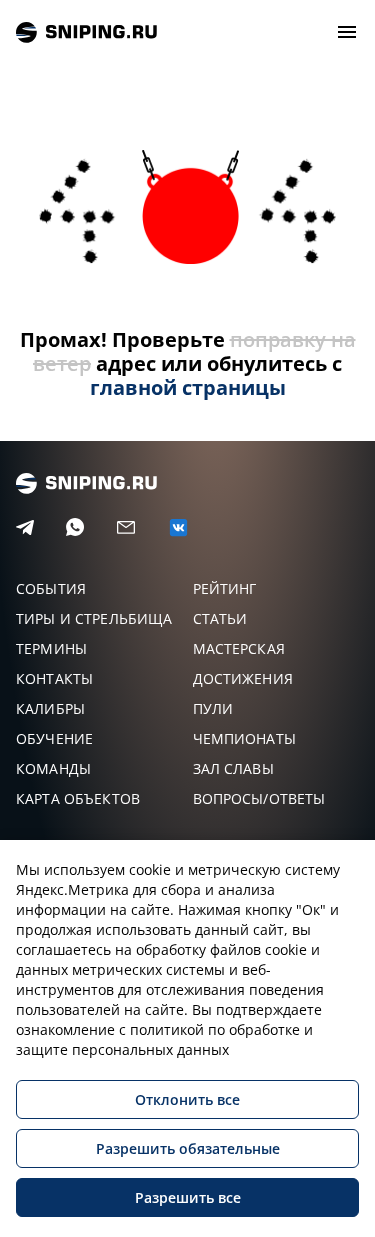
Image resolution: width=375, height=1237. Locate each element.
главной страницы (188, 387)
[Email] (126, 528)
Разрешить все (188, 1197)
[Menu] (347, 32)
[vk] (178, 527)
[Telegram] (25, 528)
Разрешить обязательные (188, 1148)
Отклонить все (187, 1099)
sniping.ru (86, 32)
